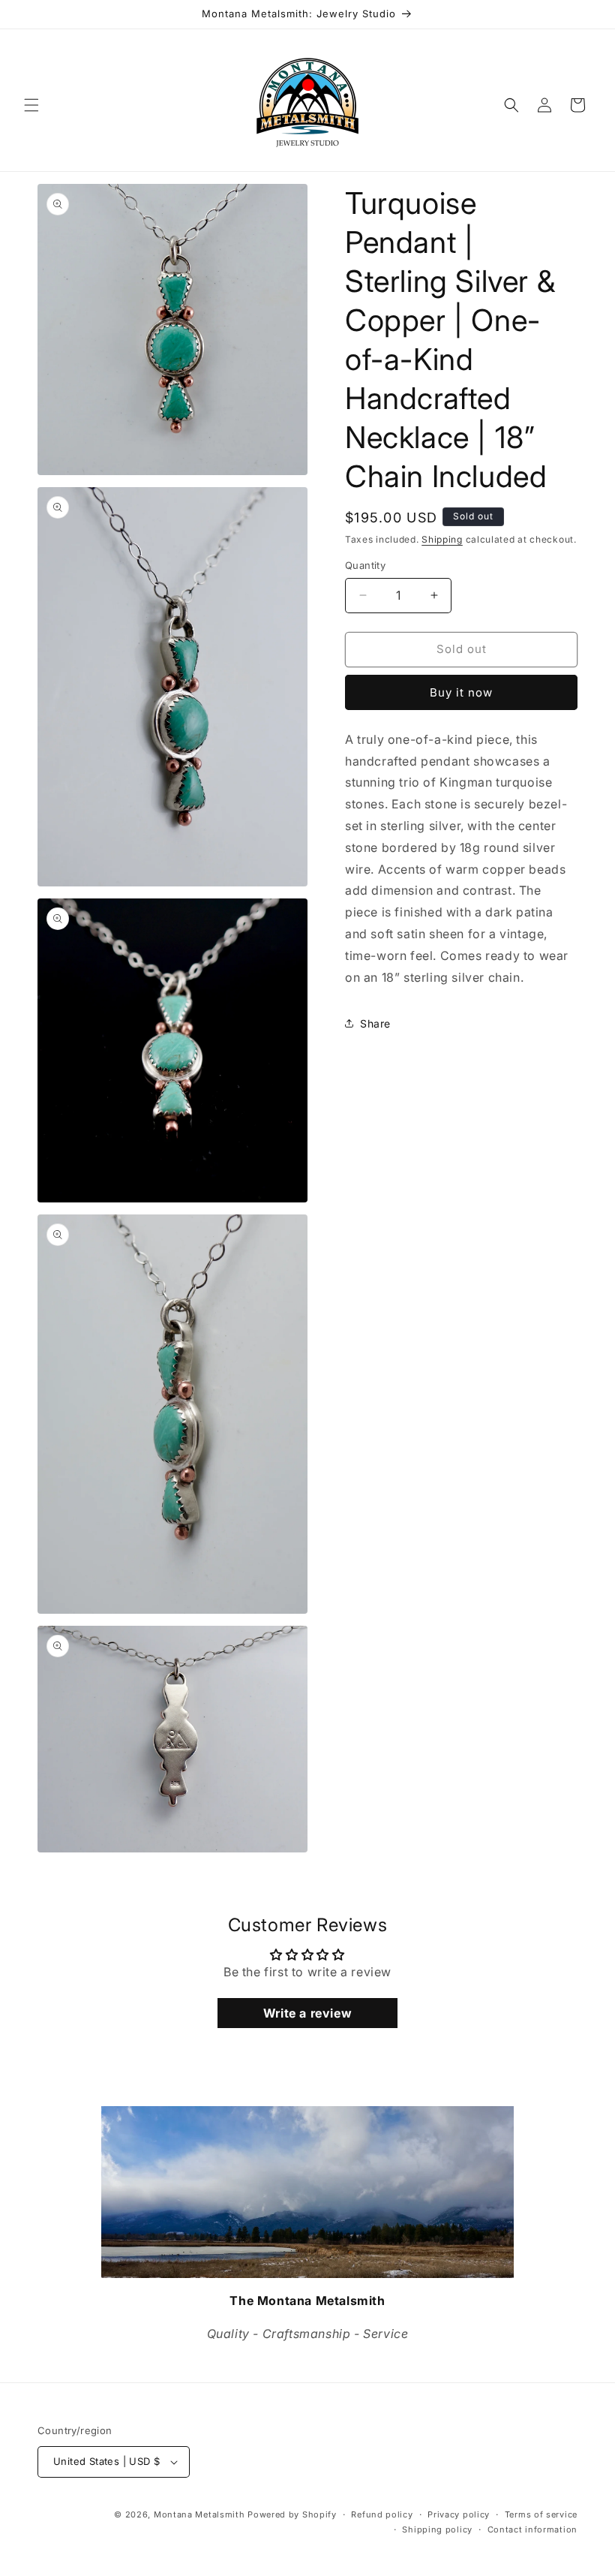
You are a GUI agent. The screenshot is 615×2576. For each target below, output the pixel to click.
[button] (31, 105)
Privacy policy (459, 2514)
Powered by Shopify (292, 2514)
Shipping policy (437, 2529)
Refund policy (382, 2514)
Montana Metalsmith (199, 2514)
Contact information (532, 2529)
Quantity (365, 565)
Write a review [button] (307, 2013)
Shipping (442, 539)
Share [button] (375, 1023)
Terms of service (541, 2514)
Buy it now (461, 692)
